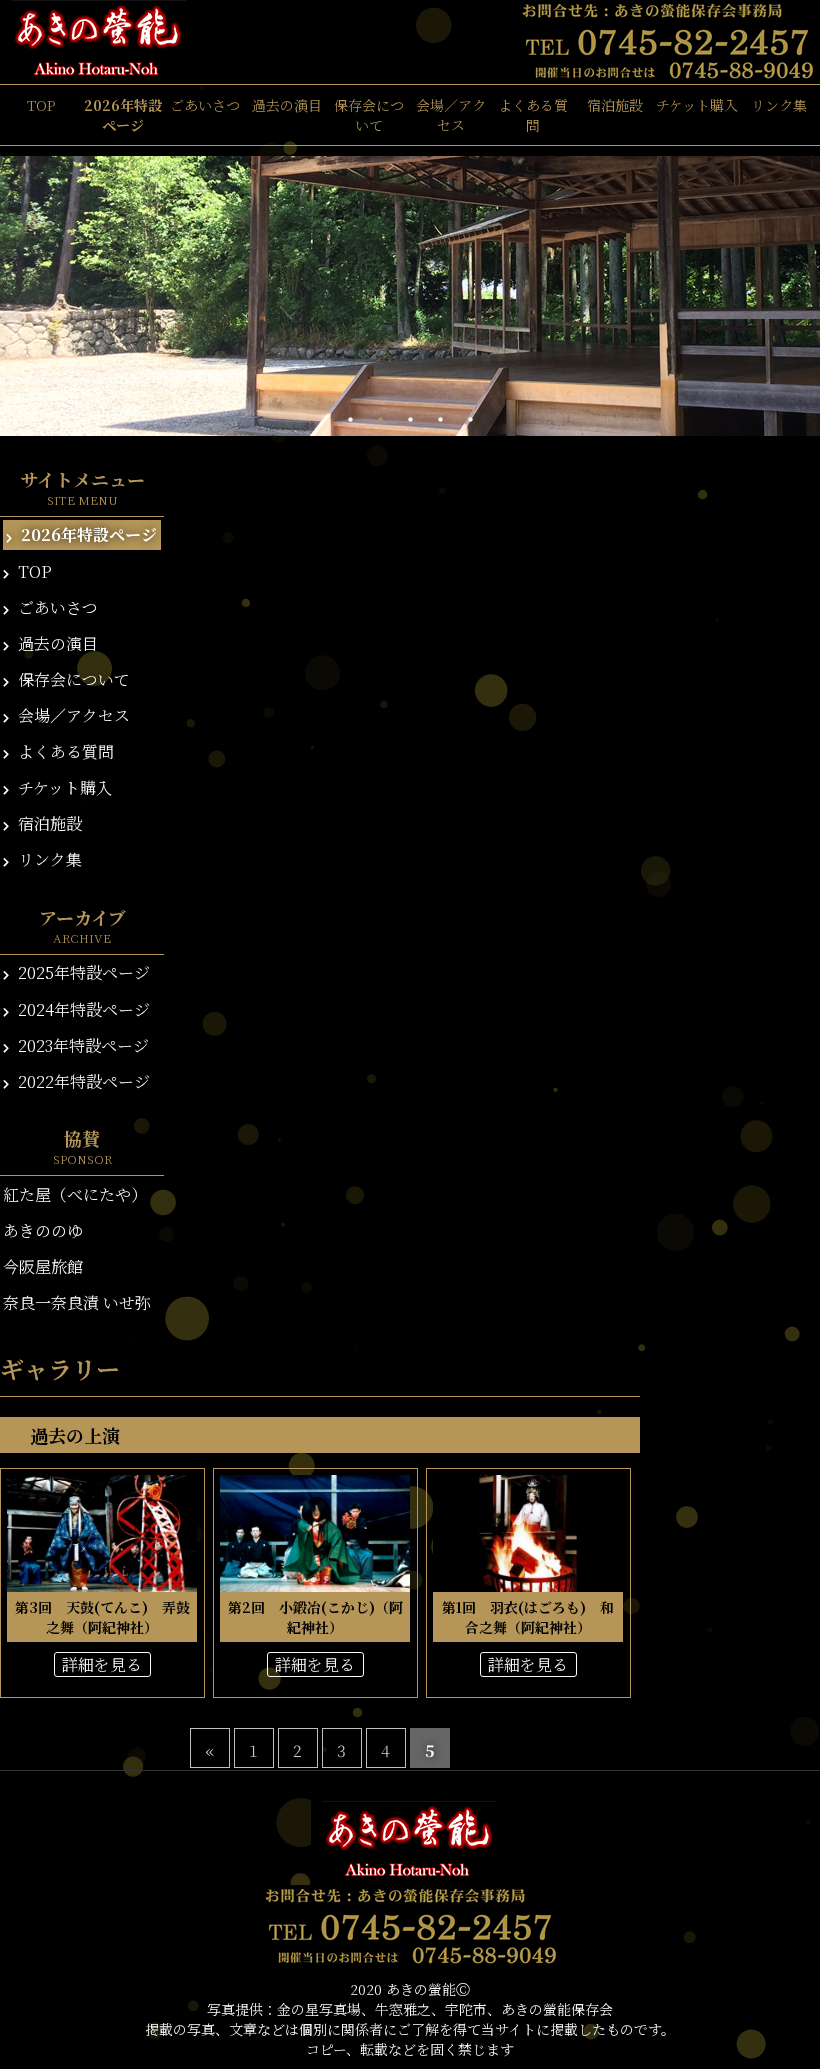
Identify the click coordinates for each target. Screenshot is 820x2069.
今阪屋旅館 (43, 1266)
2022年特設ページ (82, 1081)
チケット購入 (697, 105)
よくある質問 (533, 115)
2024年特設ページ (82, 1009)
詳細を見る (102, 1664)
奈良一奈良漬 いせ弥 (77, 1302)
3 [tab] (410, 420)
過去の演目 (287, 105)
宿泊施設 (615, 105)
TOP (41, 105)
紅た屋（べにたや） (75, 1194)
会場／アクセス (451, 115)
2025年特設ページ (82, 972)
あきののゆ (43, 1230)
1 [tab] (350, 420)
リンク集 (779, 105)
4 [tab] (440, 420)
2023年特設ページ (81, 1045)
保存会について (369, 115)
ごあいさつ (205, 105)
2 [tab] (380, 420)
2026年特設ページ (123, 115)
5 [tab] (470, 420)
